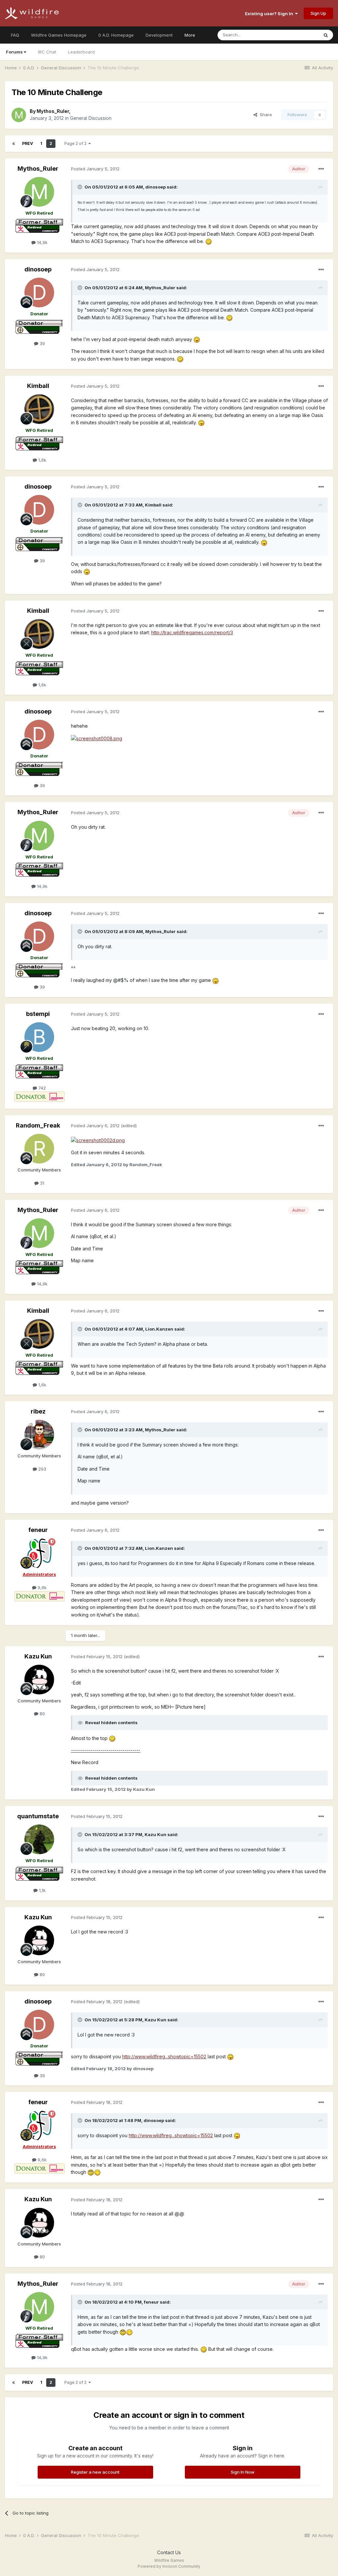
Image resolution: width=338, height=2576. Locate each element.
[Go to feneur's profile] (39, 1553)
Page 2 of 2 (76, 143)
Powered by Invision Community (169, 2566)
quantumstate (38, 1816)
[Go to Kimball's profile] (39, 409)
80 (42, 1714)
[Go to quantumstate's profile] (39, 1839)
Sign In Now (243, 2472)
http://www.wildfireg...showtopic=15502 (164, 2056)
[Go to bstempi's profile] (39, 1037)
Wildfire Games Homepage (59, 35)
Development (159, 35)
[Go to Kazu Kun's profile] (39, 1680)
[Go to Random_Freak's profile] (39, 1149)
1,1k (42, 1890)
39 (42, 343)
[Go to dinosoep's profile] (39, 293)
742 (41, 1088)
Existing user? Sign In (270, 14)
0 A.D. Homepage (116, 35)
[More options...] (321, 169)
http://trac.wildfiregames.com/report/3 (192, 632)
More (190, 35)
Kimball (38, 386)
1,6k (42, 460)
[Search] (326, 35)
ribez (38, 1411)
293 (42, 1469)
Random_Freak (38, 1125)
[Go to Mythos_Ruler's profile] (19, 115)
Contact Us (169, 2552)
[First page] (14, 144)
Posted (95, 169)
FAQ (15, 35)
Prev (28, 143)
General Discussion (91, 118)
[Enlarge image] (209, 241)
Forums (14, 52)
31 (41, 1183)
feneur (38, 1530)
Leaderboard (81, 52)
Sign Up (318, 13)
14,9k (42, 242)
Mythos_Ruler (53, 111)
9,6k (41, 1587)
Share (265, 115)
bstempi (38, 1014)
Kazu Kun (38, 1656)
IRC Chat (47, 52)
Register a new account (95, 2472)
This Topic (299, 35)
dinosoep (38, 269)
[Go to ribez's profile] (39, 1435)
